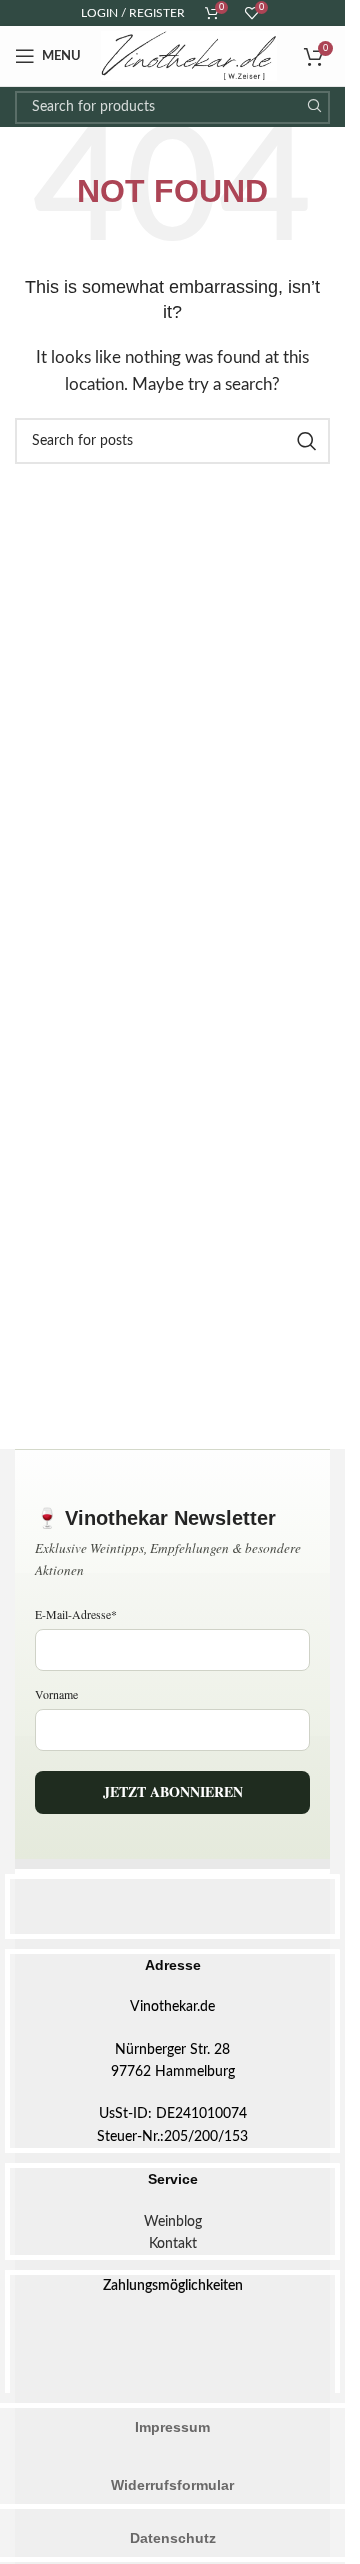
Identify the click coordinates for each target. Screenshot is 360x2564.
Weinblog (173, 2222)
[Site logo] (189, 55)
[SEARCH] (313, 107)
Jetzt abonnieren (173, 1791)
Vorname (56, 1694)
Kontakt (173, 2244)
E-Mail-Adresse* (76, 1614)
